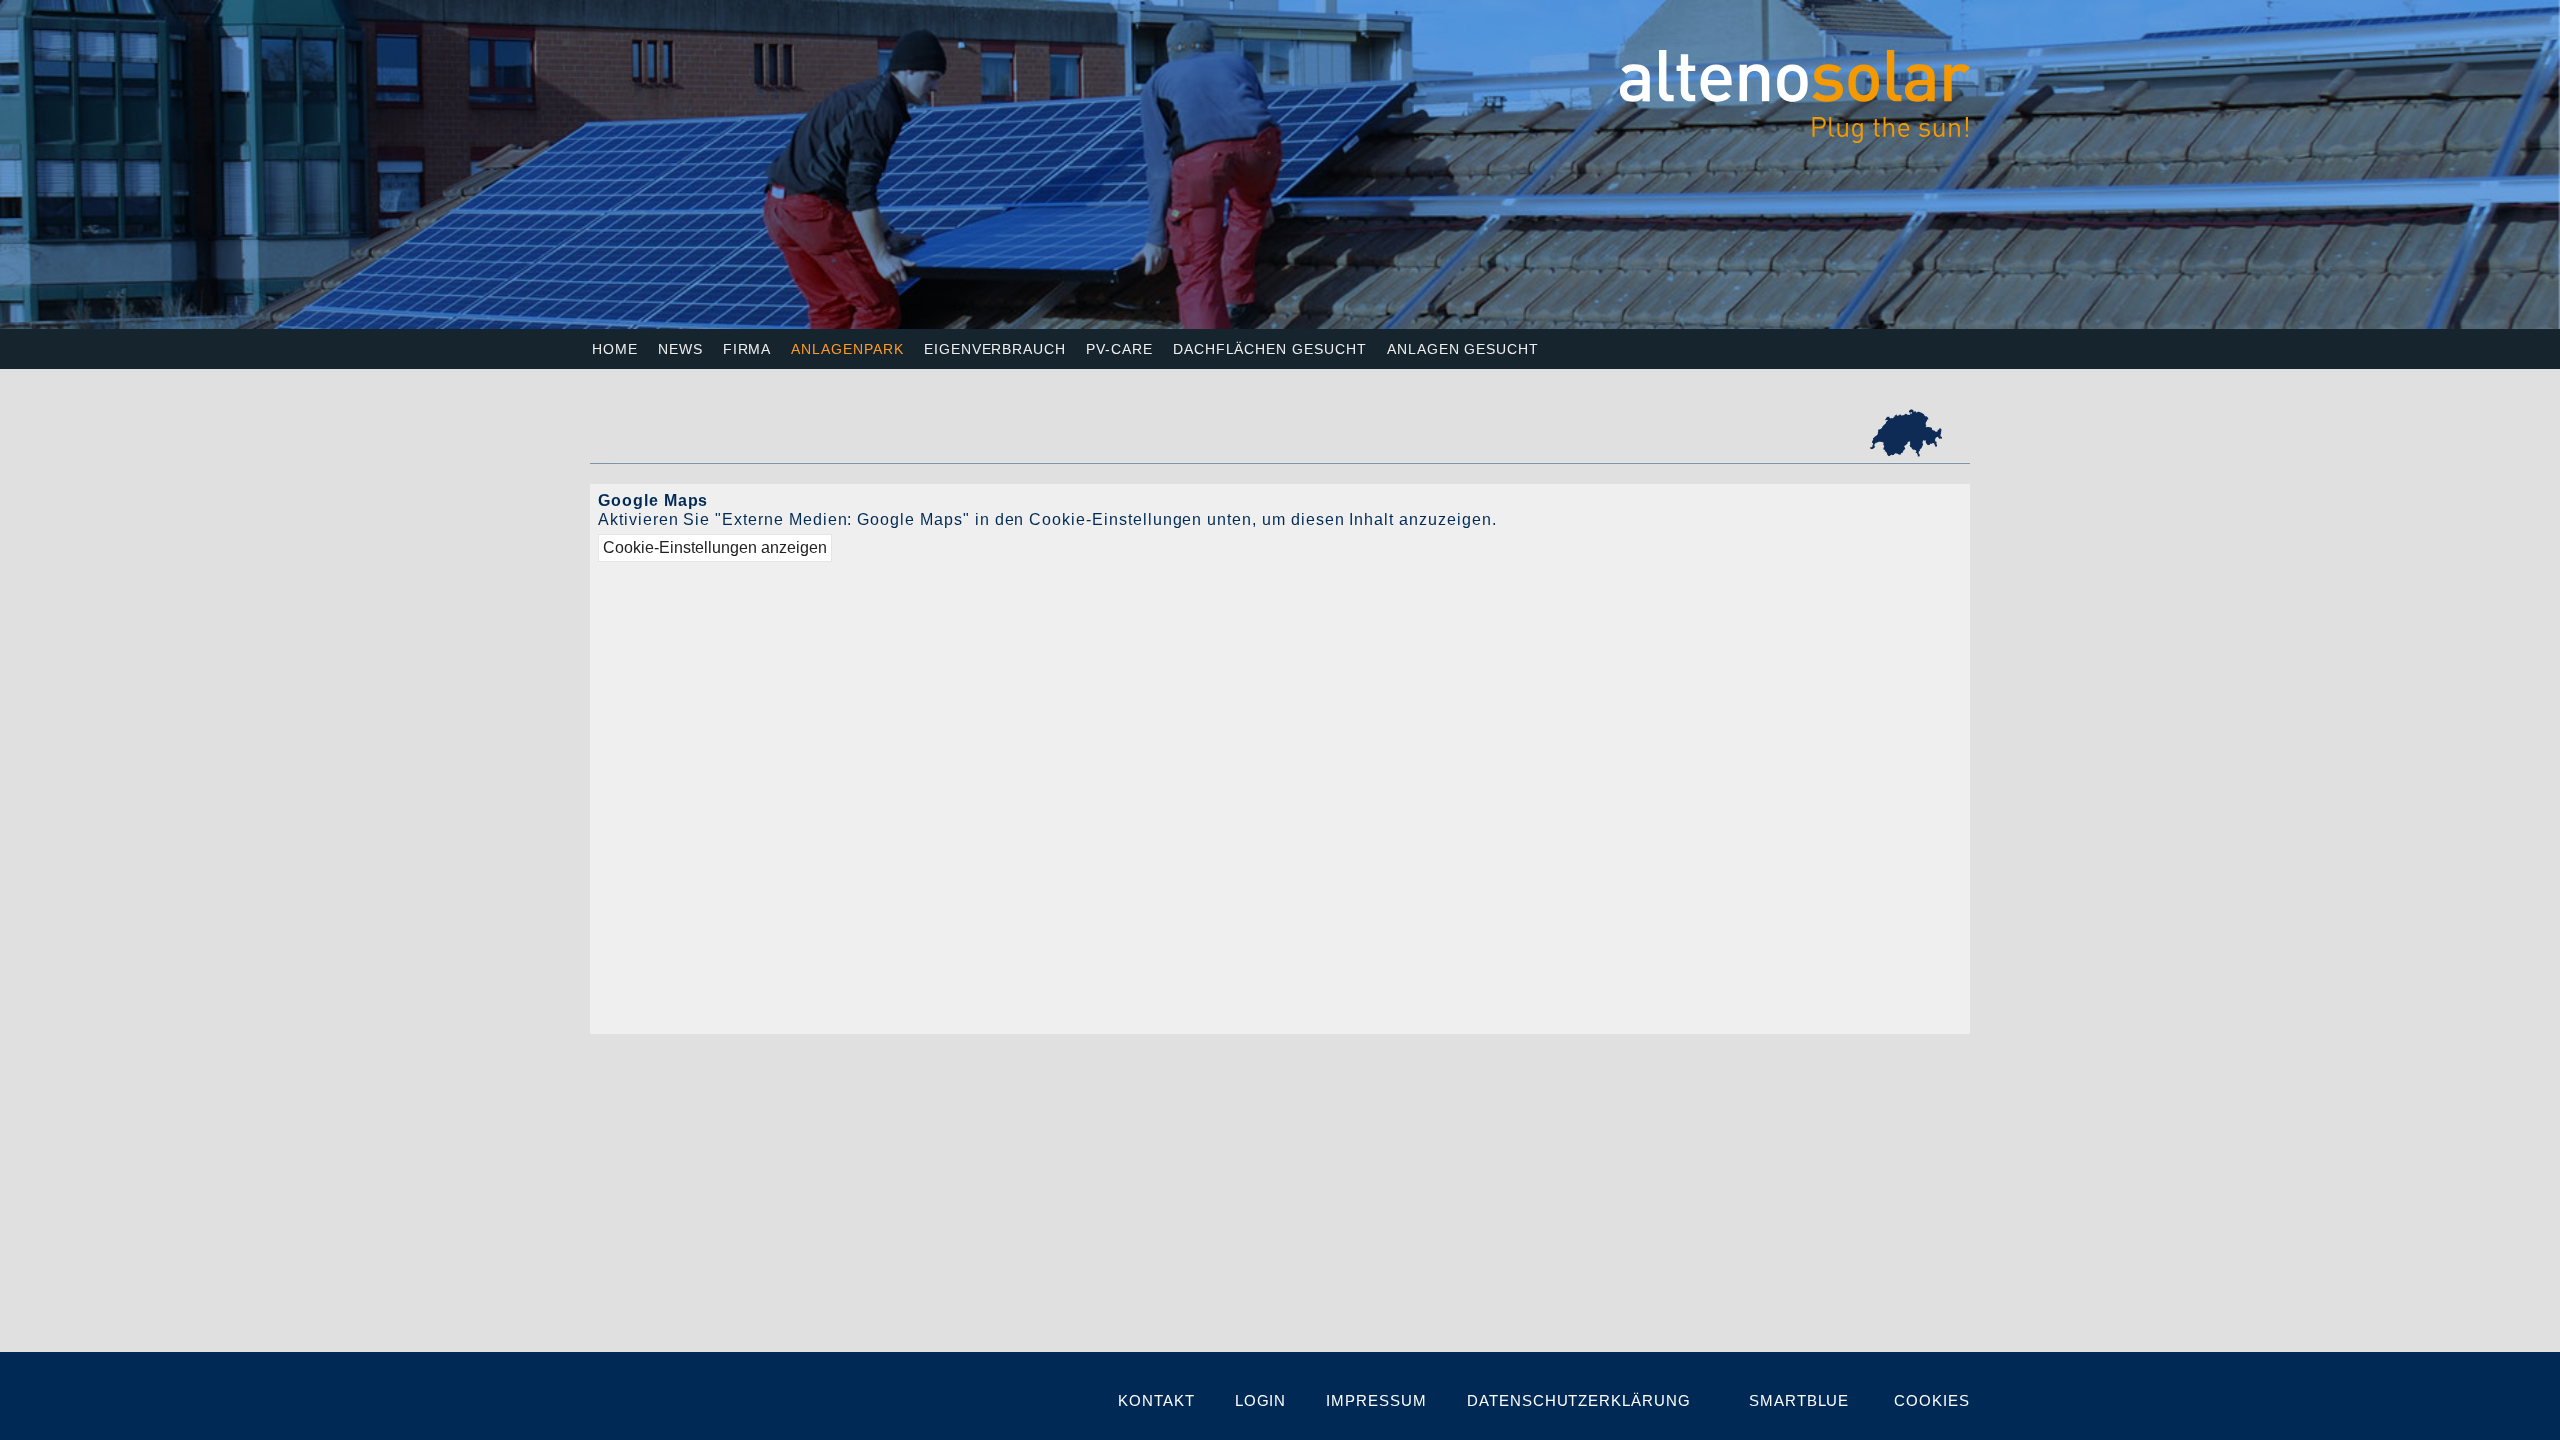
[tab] (1906, 433)
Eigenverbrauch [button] (995, 349)
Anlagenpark (847, 349)
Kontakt (1156, 1400)
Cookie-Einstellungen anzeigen (715, 547)
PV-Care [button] (1119, 349)
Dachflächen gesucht (1270, 349)
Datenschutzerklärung (1579, 1400)
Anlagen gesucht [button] (1463, 349)
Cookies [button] (1932, 1400)
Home (615, 349)
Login (1261, 1400)
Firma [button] (747, 349)
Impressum (1376, 1400)
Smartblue (1799, 1400)
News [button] (680, 349)
